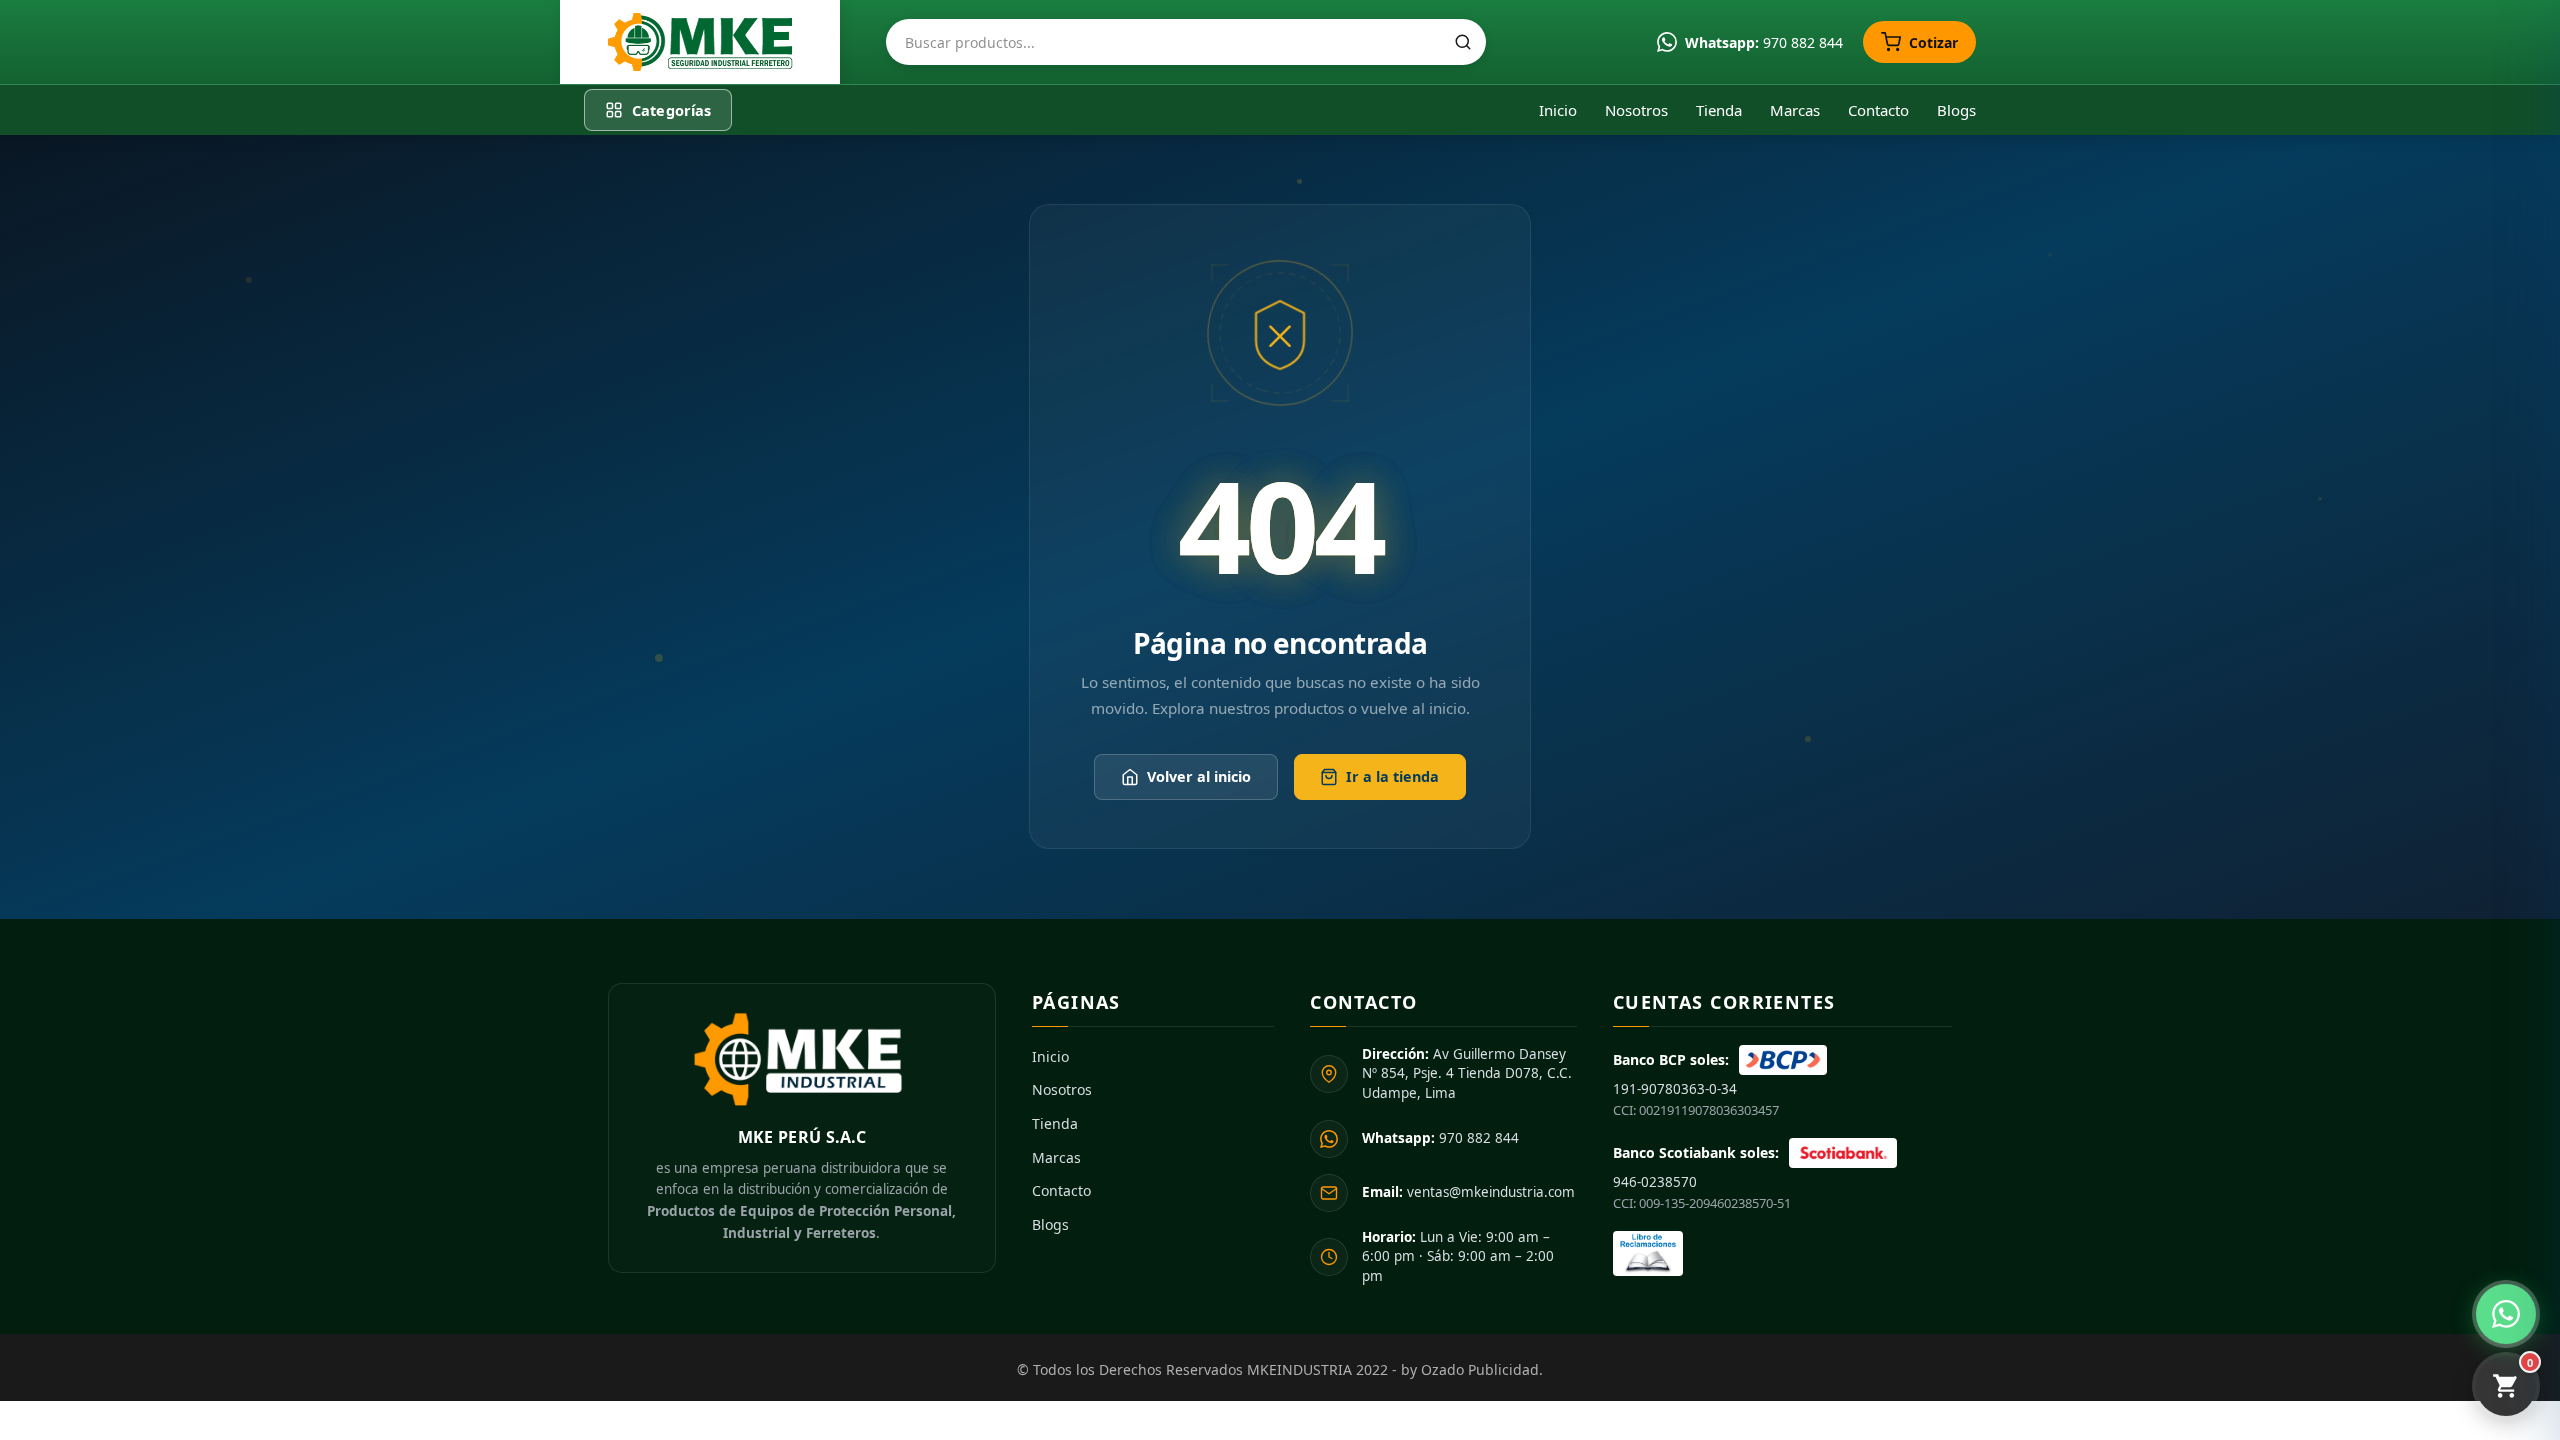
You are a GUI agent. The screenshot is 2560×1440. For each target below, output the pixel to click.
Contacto (1878, 110)
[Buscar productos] (1463, 42)
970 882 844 (1440, 1138)
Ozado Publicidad (1480, 1369)
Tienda (1719, 110)
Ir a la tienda (1392, 777)
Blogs (1956, 110)
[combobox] (1186, 42)
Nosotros (1636, 110)
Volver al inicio (1199, 777)
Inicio (1558, 110)
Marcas (1795, 110)
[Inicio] (700, 42)
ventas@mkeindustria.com (1468, 1192)
